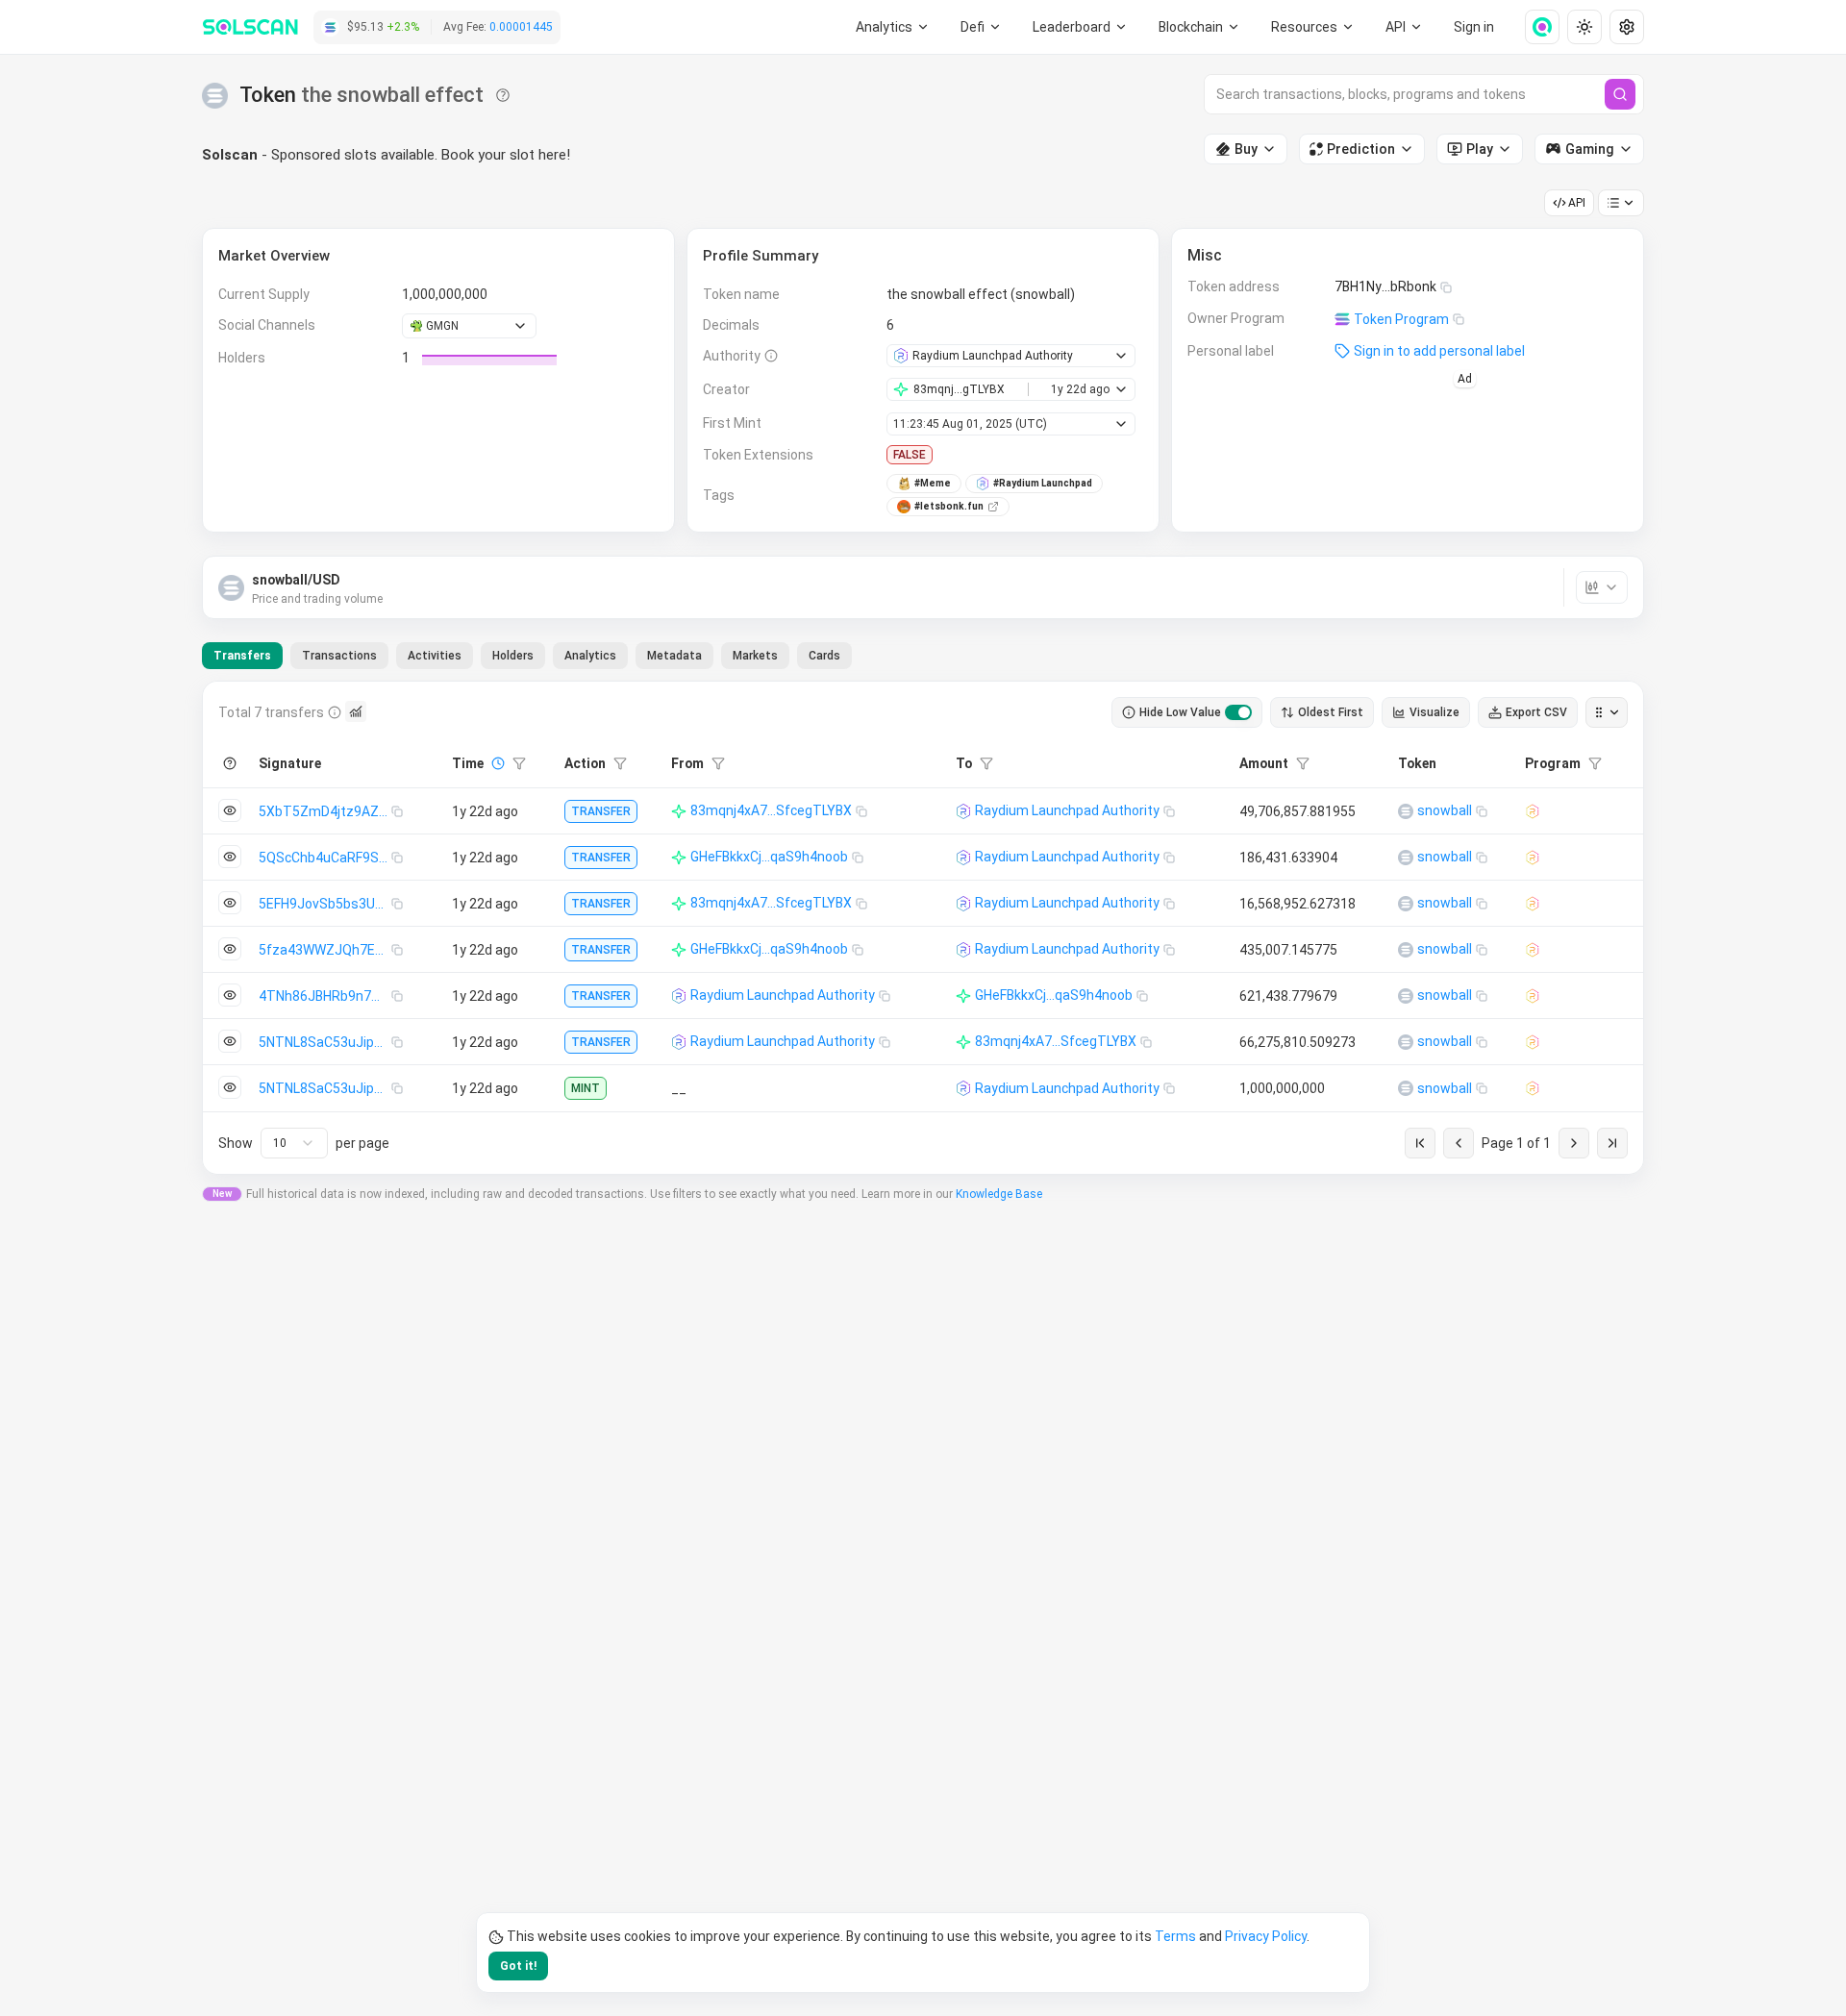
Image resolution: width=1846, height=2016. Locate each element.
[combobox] (294, 1143)
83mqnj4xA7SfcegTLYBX (771, 810)
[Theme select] (1584, 27)
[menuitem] (893, 27)
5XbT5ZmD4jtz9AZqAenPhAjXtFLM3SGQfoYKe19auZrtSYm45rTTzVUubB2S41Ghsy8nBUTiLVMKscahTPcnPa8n (325, 811)
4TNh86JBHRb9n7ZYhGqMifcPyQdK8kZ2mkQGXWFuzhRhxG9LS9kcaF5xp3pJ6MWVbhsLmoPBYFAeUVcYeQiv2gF (325, 996)
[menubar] (1200, 27)
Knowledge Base (999, 1194)
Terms (1175, 1936)
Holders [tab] (513, 656)
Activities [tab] (435, 656)
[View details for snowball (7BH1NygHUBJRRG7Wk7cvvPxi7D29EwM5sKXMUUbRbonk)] (1406, 811)
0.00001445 (521, 27)
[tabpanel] (923, 928)
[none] (1534, 27)
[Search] (1620, 94)
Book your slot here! (506, 155)
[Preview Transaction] (230, 810)
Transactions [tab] (339, 656)
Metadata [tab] (674, 656)
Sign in (1474, 27)
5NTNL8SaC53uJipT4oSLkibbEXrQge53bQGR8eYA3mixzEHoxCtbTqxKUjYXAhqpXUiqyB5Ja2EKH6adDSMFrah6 (325, 1042)
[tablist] (527, 656)
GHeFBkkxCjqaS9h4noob (769, 857)
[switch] (1238, 712)
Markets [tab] (755, 656)
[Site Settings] (1627, 27)
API (1577, 203)
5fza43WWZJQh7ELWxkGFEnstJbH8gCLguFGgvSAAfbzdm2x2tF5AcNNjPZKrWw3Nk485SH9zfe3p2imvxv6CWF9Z (325, 950)
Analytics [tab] (590, 656)
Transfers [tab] (242, 656)
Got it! (518, 1966)
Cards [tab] (824, 656)
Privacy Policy (1266, 1936)
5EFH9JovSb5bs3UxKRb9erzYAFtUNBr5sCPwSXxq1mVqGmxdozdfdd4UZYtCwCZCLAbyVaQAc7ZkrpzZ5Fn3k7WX (325, 904)
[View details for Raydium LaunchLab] (1533, 811)
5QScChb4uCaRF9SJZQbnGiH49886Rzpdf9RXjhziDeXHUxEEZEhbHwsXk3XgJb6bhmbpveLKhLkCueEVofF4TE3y (325, 858)
